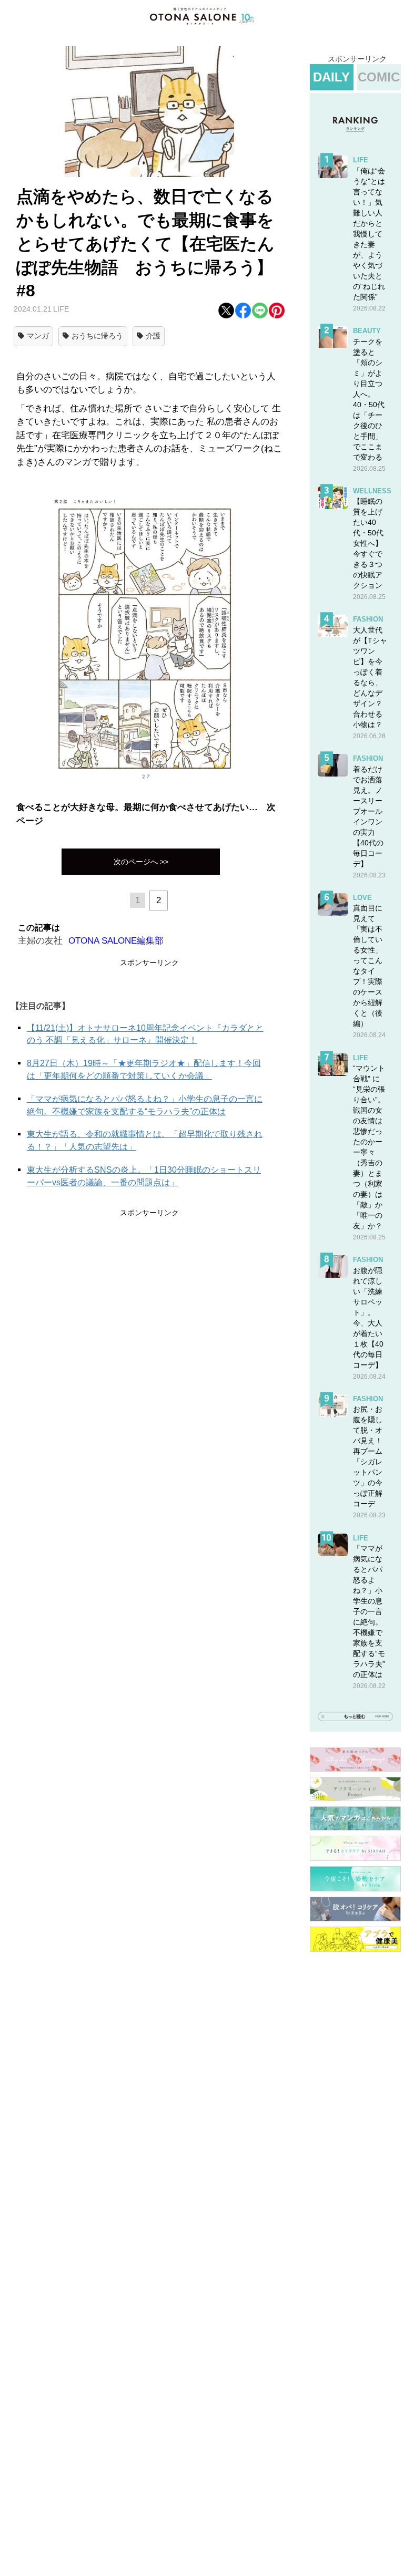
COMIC (379, 77)
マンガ (38, 336)
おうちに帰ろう (97, 336)
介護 (153, 336)
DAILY (331, 77)
